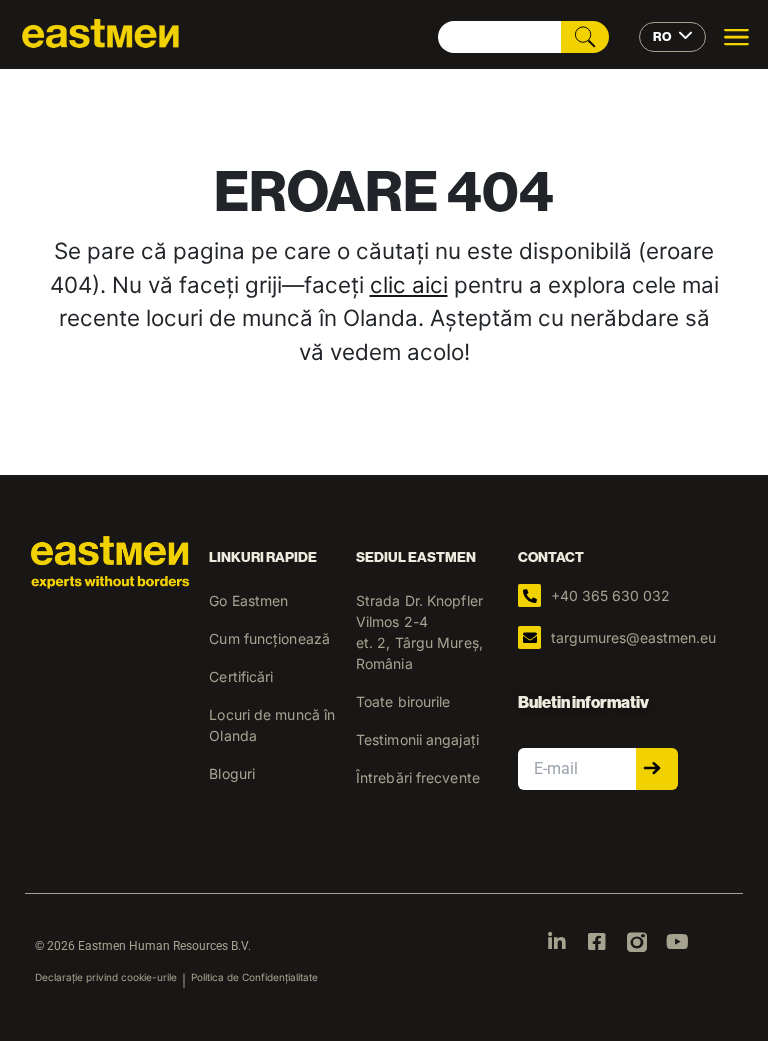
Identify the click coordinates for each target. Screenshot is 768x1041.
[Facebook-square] (597, 942)
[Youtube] (677, 942)
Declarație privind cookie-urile (106, 977)
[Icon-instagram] (637, 942)
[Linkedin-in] (557, 942)
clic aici (409, 284)
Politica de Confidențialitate (254, 977)
